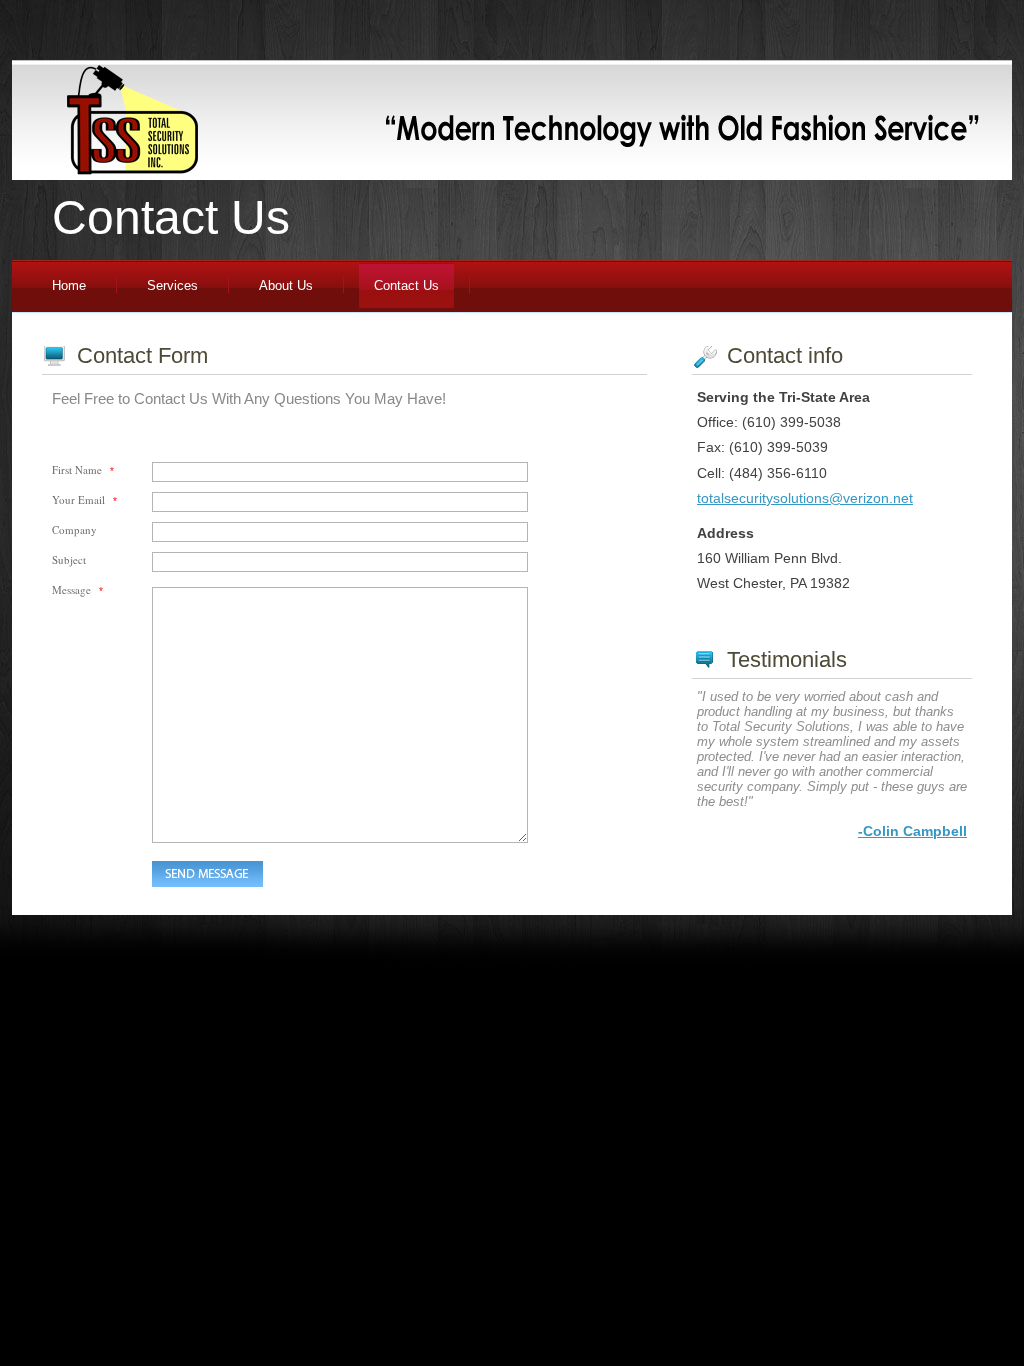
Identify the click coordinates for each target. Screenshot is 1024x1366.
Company (74, 529)
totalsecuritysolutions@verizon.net (805, 498)
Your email (84, 499)
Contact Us (406, 285)
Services (172, 285)
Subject (69, 559)
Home (69, 285)
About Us (286, 285)
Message (77, 589)
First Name (83, 469)
